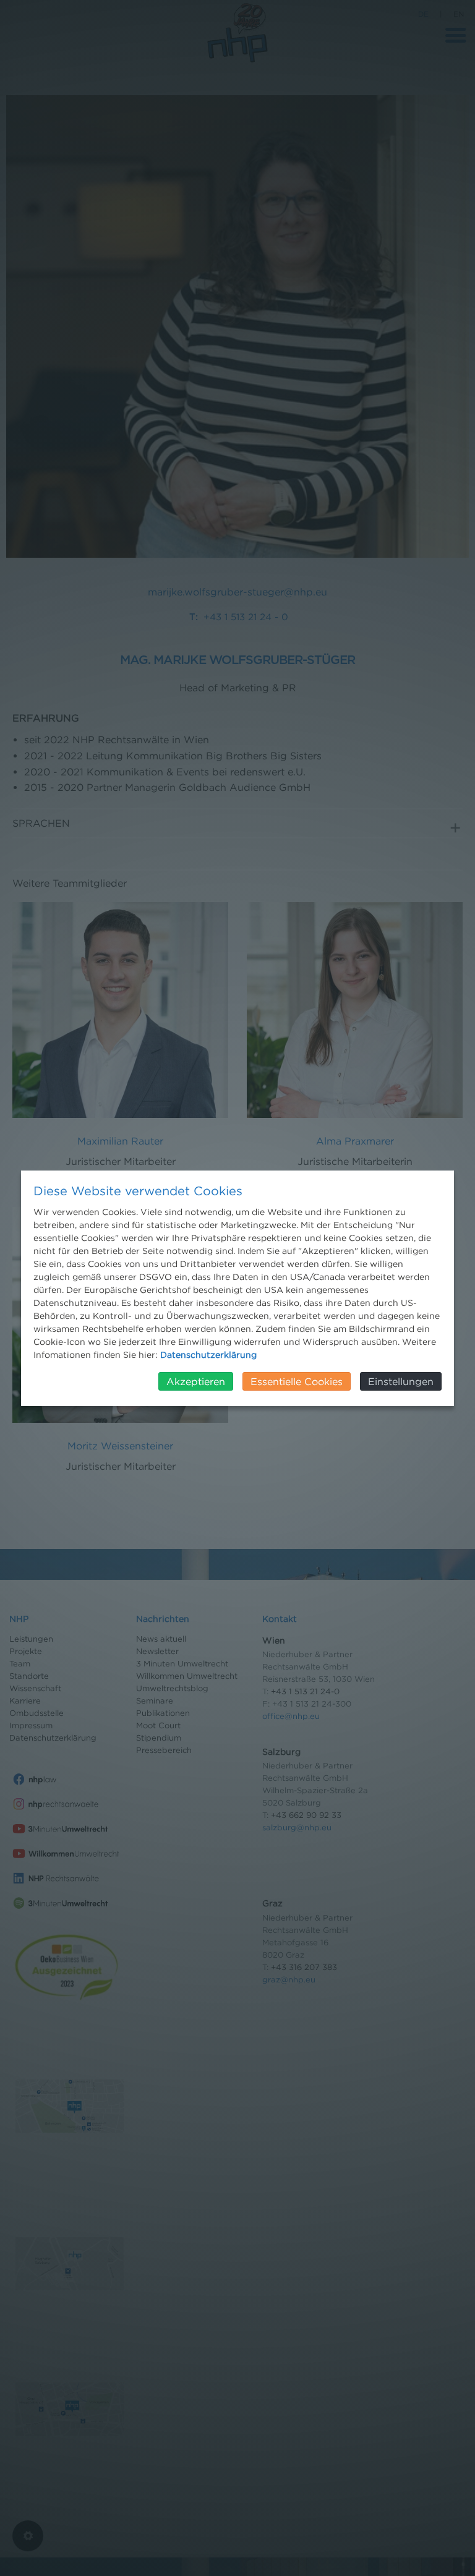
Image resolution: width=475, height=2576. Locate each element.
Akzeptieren (196, 1381)
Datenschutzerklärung (208, 1354)
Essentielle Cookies (297, 1381)
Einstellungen (401, 1381)
